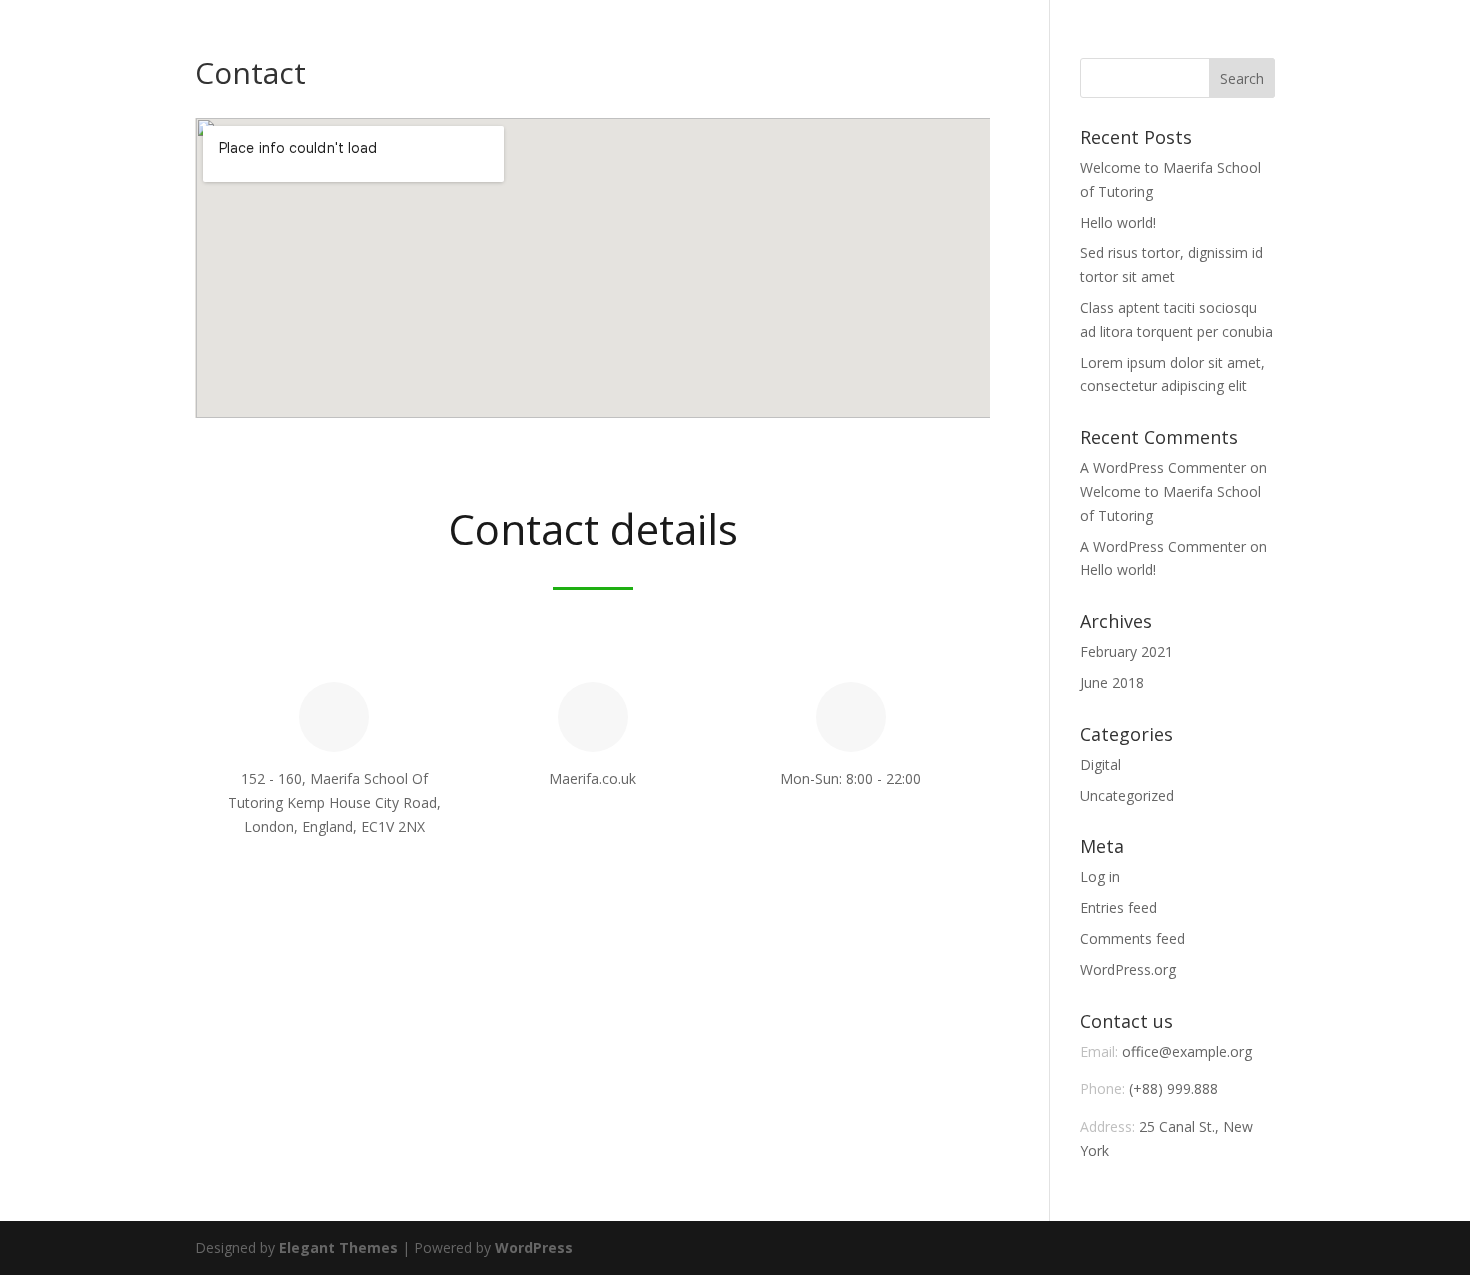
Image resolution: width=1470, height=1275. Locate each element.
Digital (1100, 764)
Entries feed (1118, 907)
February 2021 (1126, 651)
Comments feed (1132, 938)
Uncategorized (1127, 795)
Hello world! (1118, 222)
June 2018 (1112, 682)
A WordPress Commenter (1163, 467)
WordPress (534, 1247)
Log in (1100, 876)
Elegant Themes (338, 1247)
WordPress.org (1128, 969)
